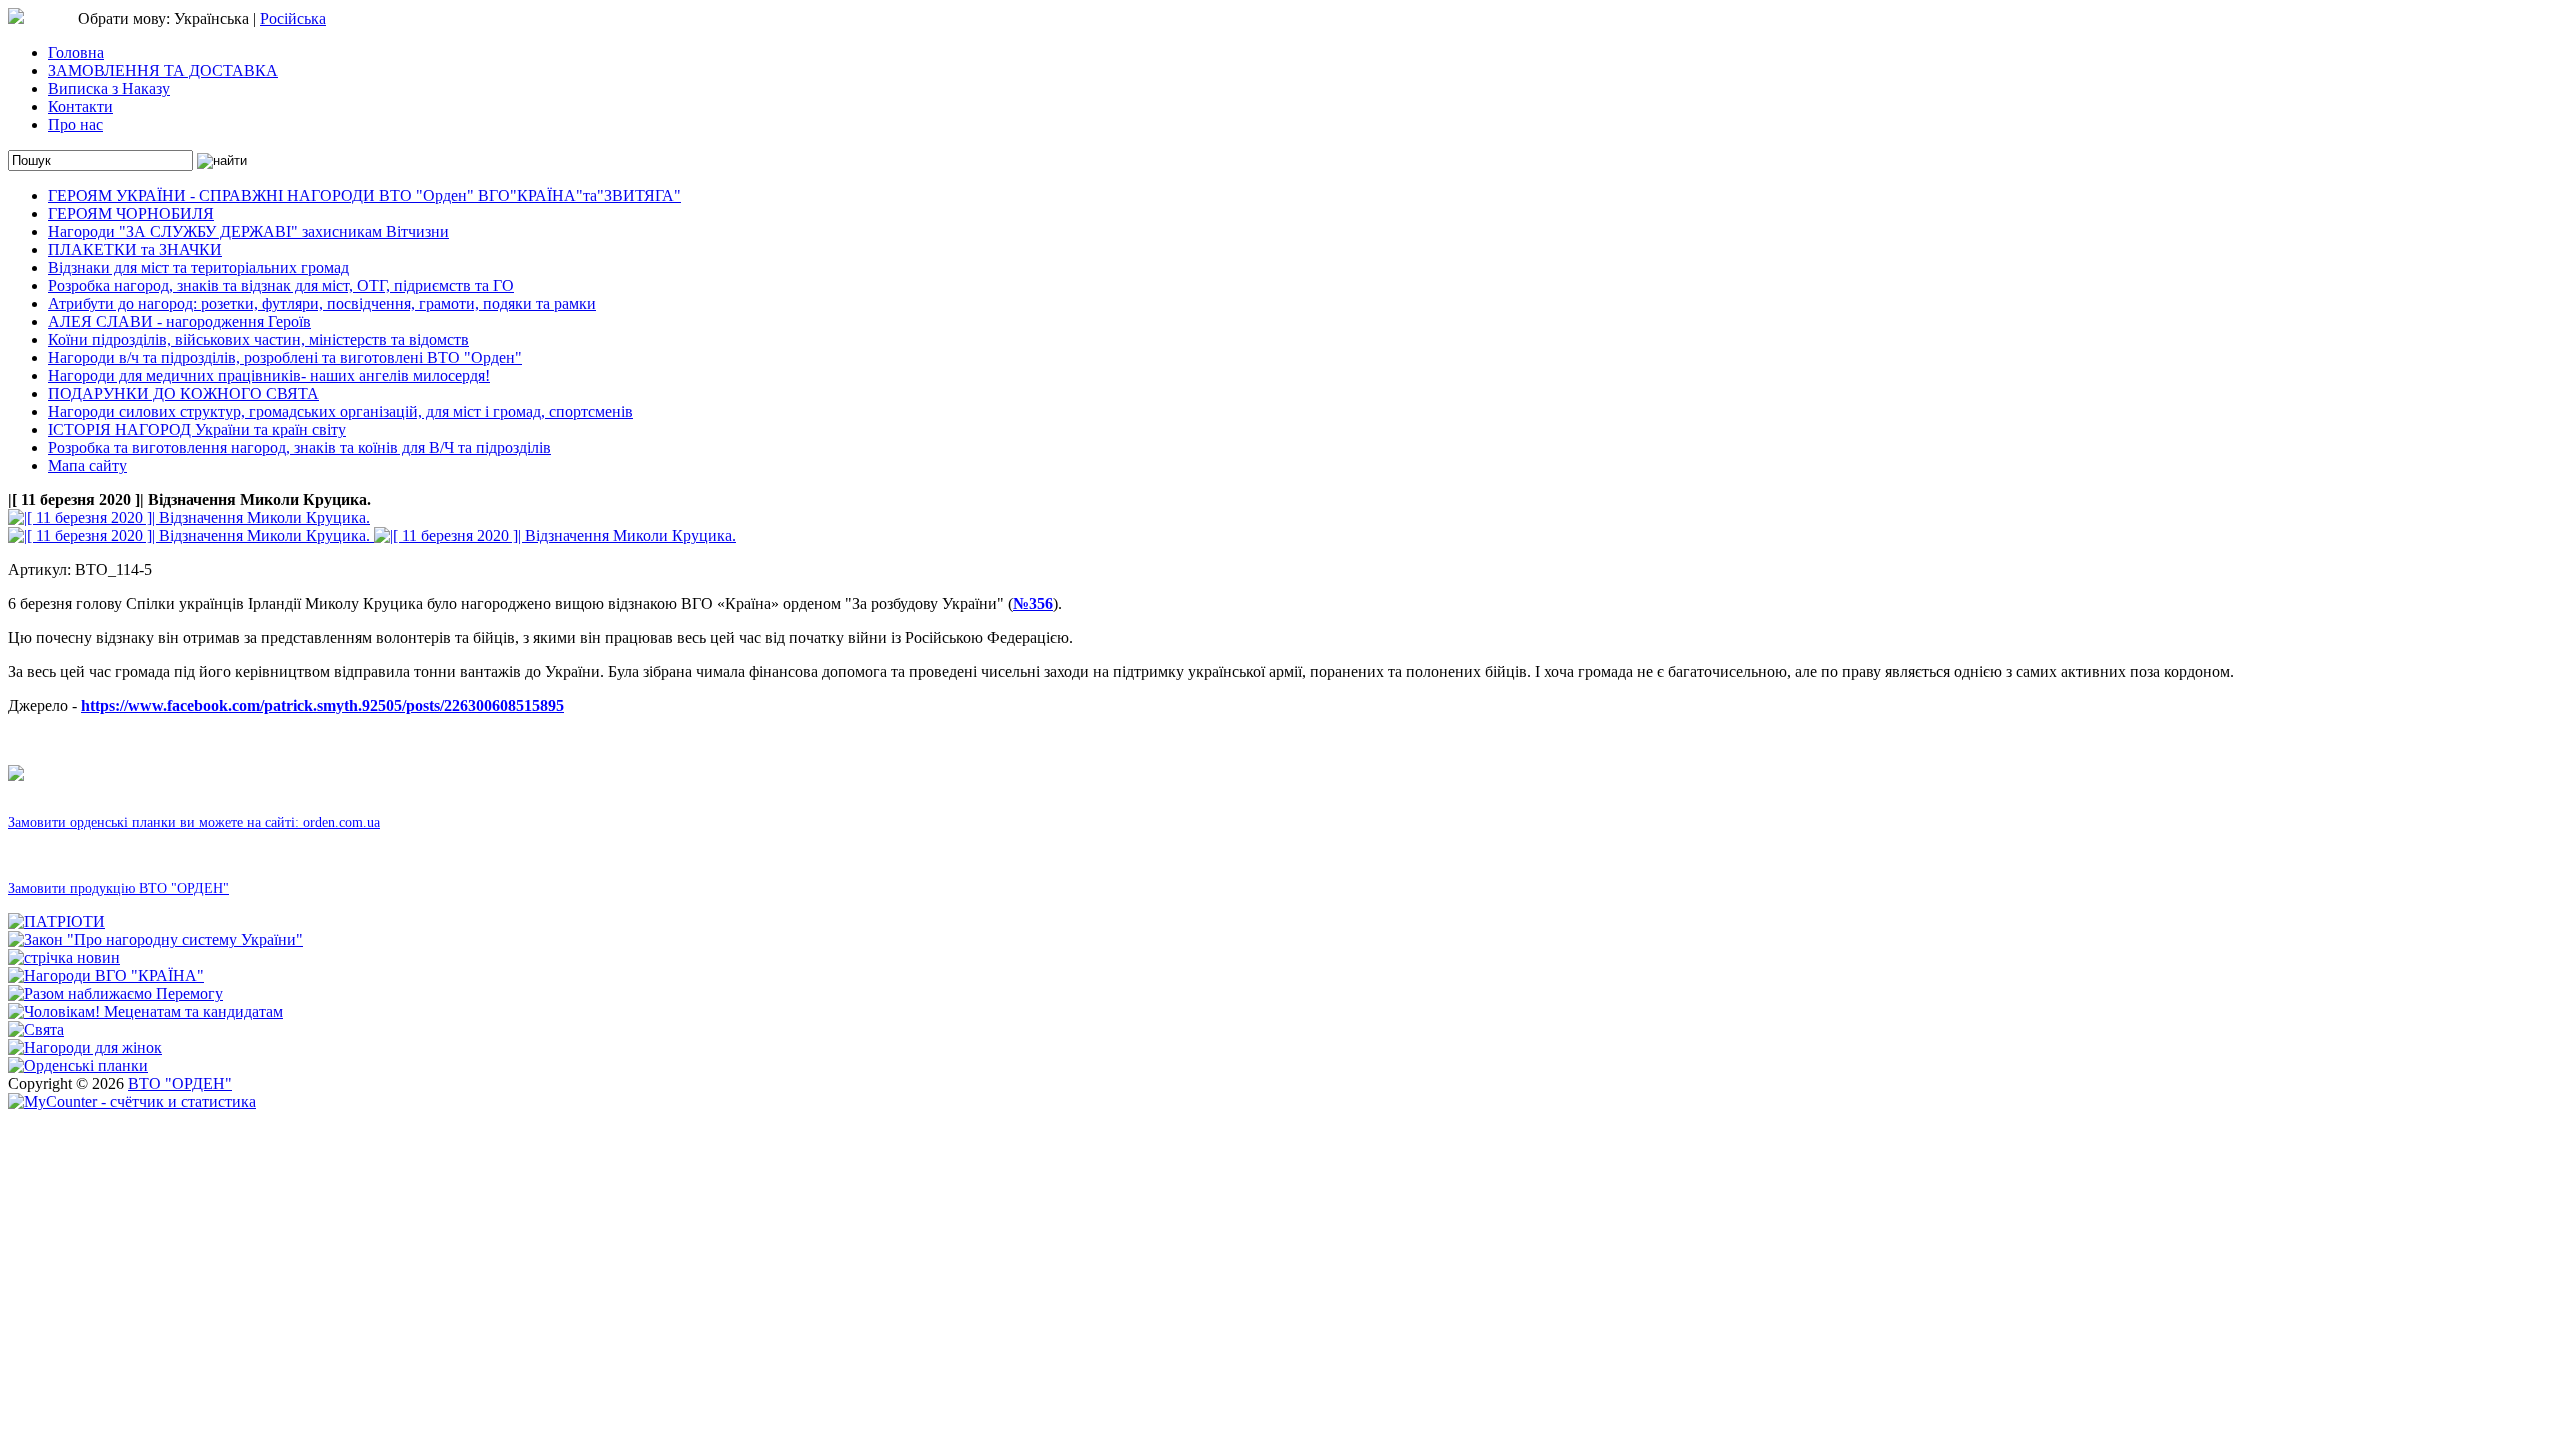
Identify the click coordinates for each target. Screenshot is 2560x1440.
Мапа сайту (87, 465)
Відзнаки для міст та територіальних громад (198, 267)
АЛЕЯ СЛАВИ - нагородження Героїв (179, 321)
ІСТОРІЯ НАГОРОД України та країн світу (197, 429)
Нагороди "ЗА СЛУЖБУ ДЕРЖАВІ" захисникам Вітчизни (248, 231)
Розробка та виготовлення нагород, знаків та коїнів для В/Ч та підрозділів (299, 447)
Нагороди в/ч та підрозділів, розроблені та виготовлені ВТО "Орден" (285, 357)
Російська (293, 18)
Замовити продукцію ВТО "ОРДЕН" (118, 888)
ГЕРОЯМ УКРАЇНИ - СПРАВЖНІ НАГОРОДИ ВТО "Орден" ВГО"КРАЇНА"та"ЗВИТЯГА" (364, 195)
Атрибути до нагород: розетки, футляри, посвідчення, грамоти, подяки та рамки (322, 303)
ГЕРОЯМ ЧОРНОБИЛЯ (131, 213)
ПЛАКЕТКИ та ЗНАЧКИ (135, 249)
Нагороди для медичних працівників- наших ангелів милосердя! (269, 375)
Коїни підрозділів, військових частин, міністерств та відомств (258, 339)
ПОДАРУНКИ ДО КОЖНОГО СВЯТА (183, 393)
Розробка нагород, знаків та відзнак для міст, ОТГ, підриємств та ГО (281, 285)
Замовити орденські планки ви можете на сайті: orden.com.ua (194, 822)
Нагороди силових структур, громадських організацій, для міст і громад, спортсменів (340, 411)
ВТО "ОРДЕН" (180, 1083)
